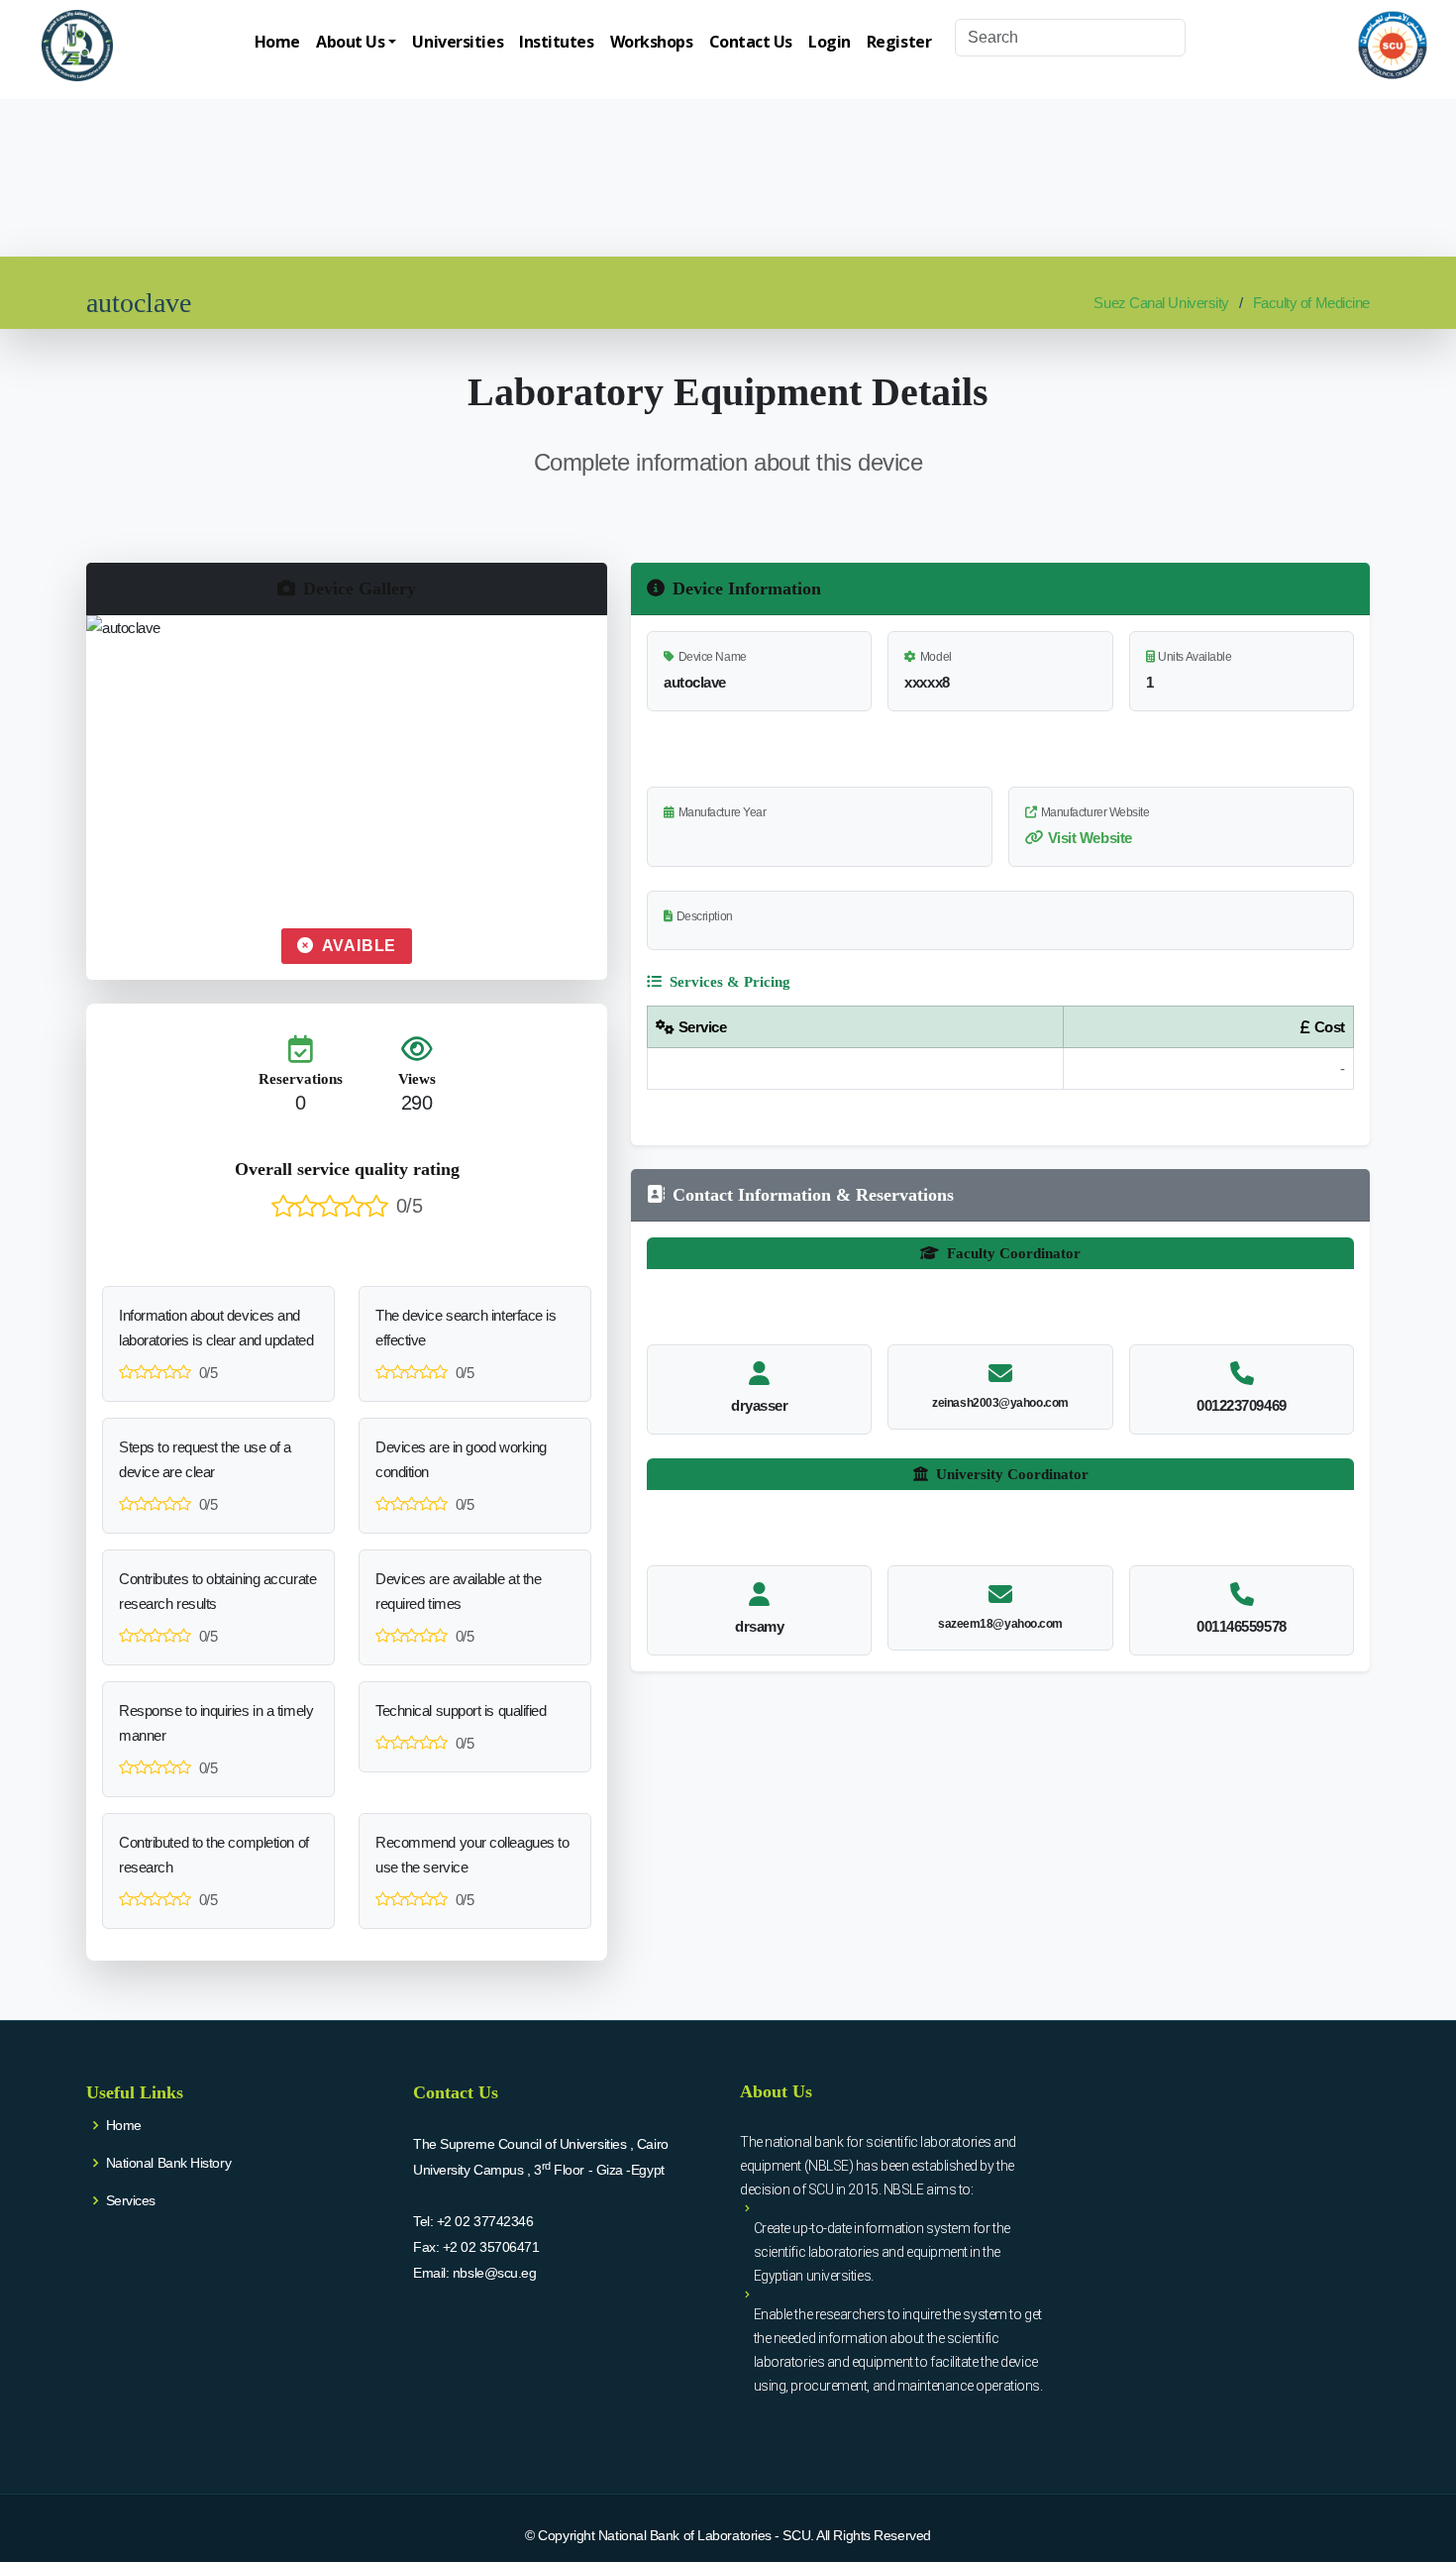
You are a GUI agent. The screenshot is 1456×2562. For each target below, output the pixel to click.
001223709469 (1242, 1405)
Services (131, 2200)
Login (830, 42)
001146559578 (1242, 1626)
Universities (458, 42)
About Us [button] (350, 42)
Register (899, 42)
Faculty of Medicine (1311, 303)
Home (277, 42)
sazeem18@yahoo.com (1000, 1624)
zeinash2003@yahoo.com (1000, 1403)
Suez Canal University (1161, 303)
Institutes (557, 42)
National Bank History (169, 2163)
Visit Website (1090, 838)
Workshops (652, 42)
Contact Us (751, 42)
